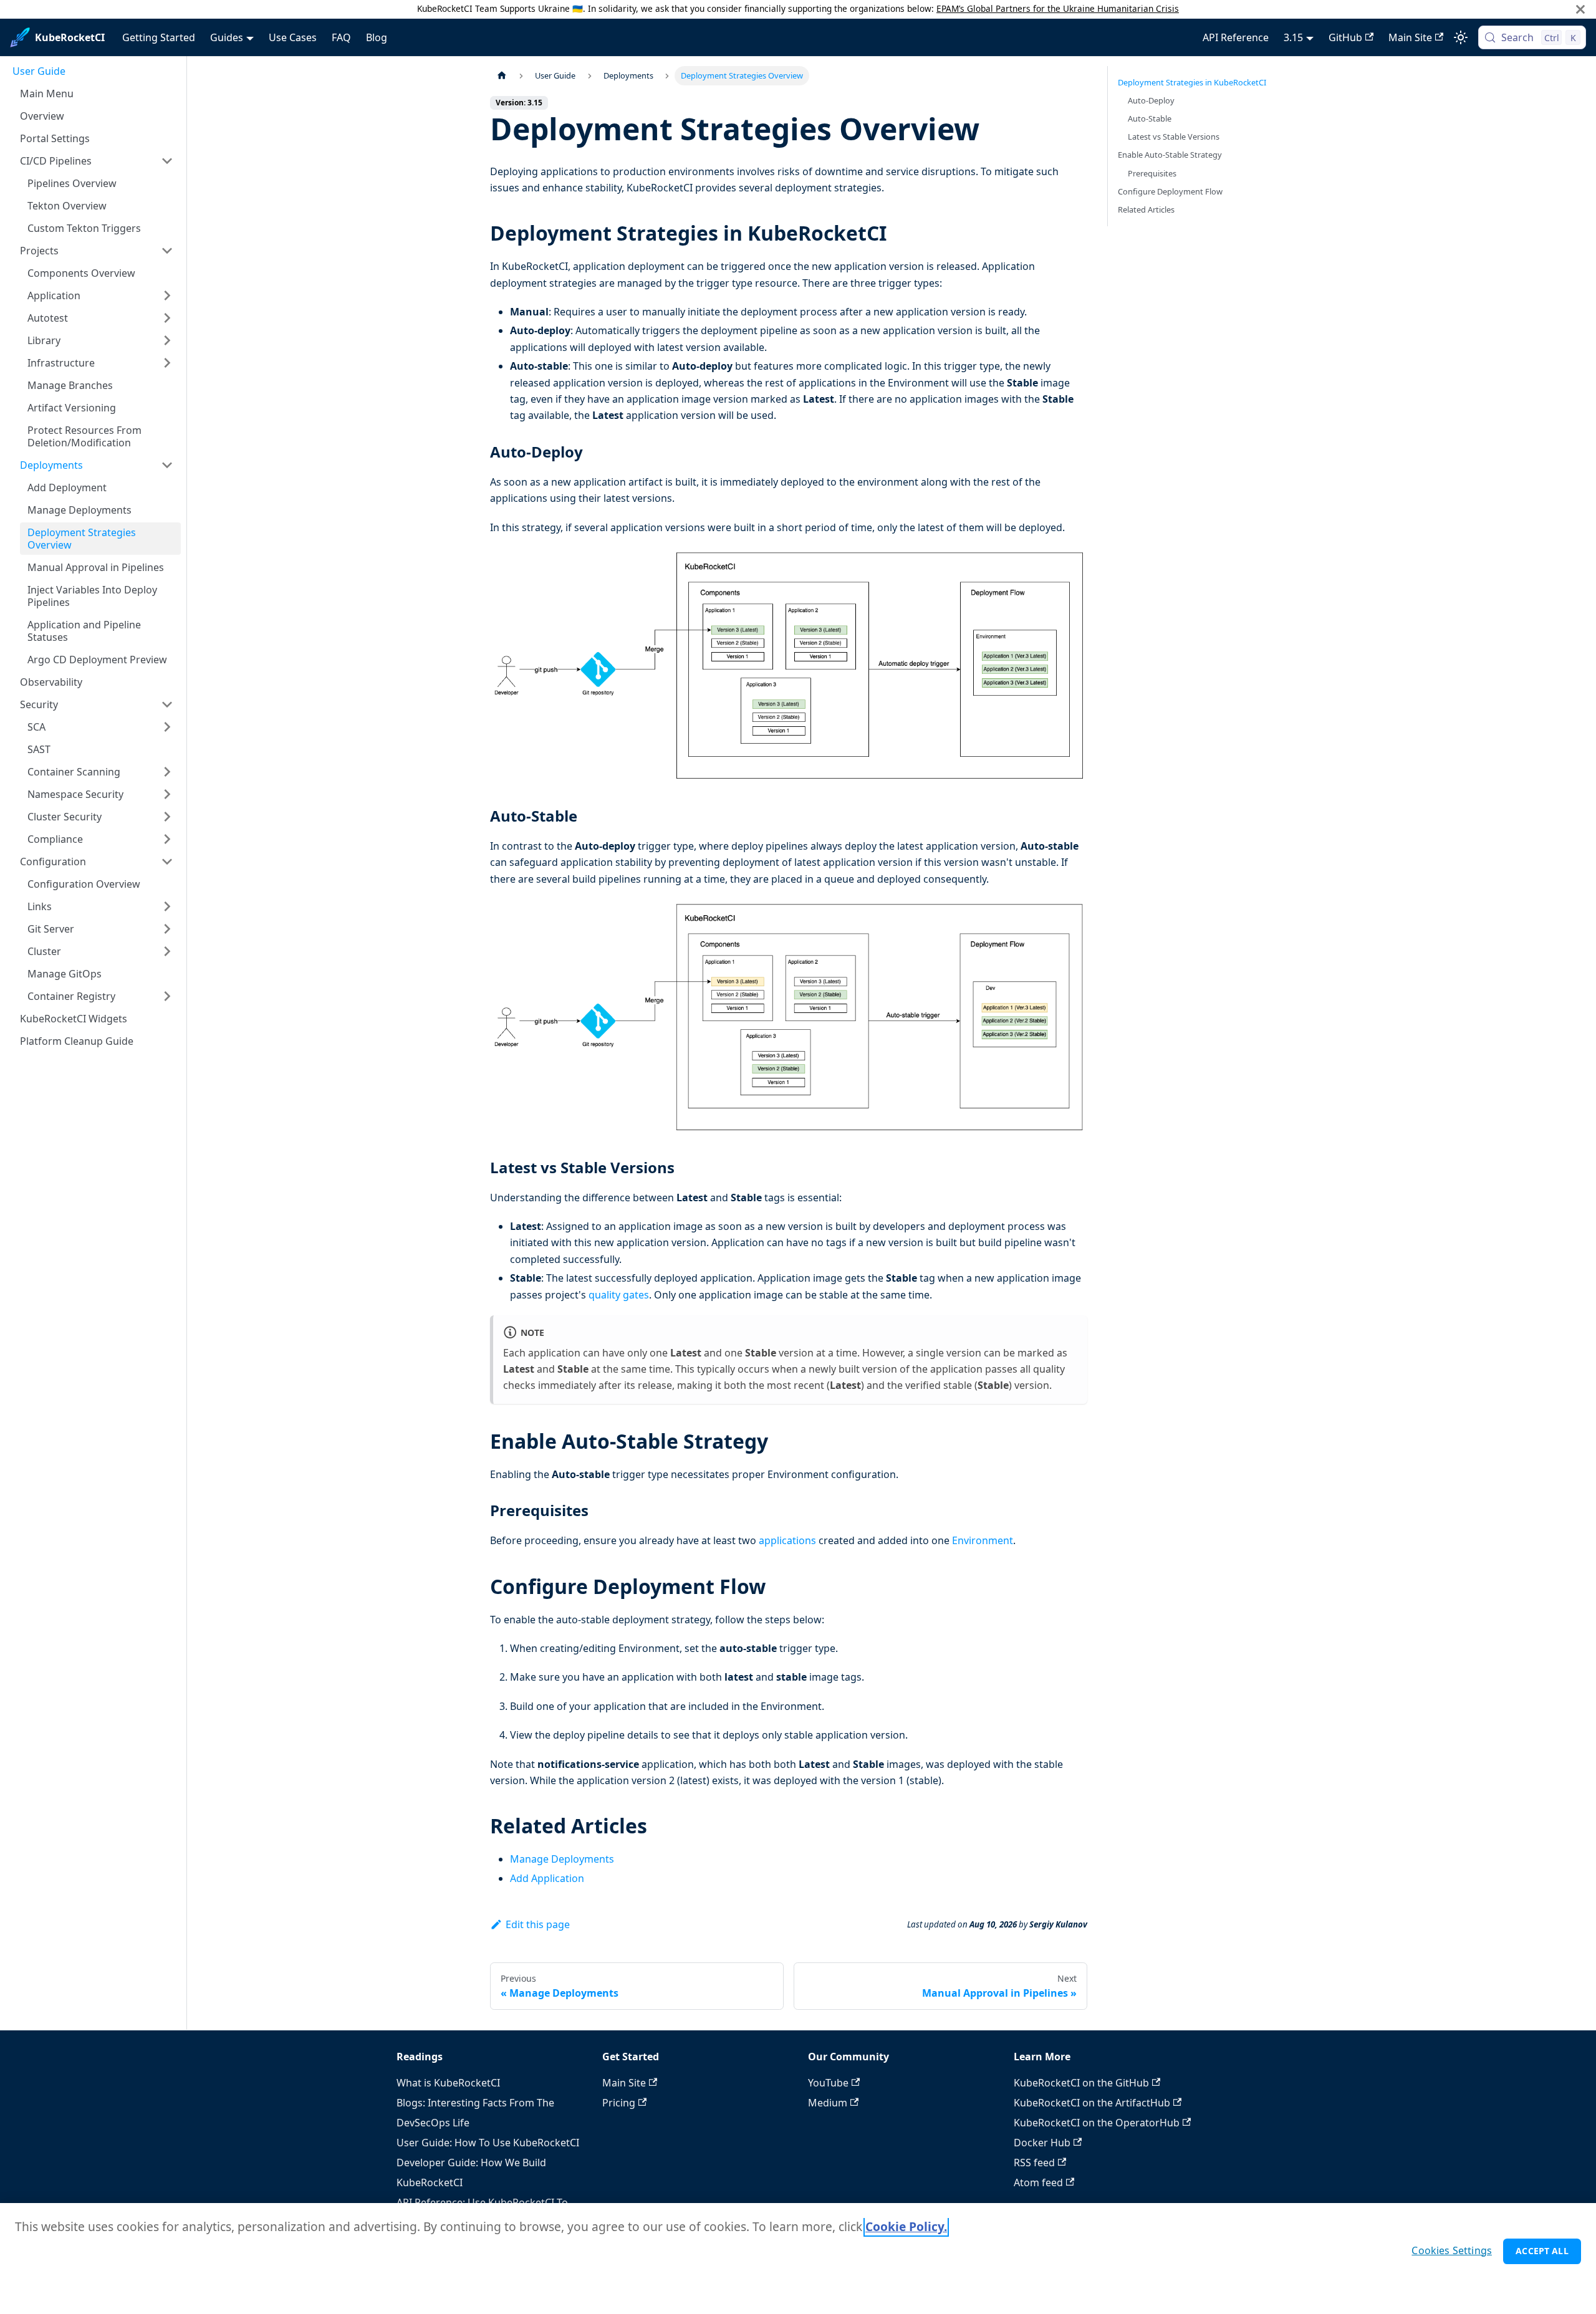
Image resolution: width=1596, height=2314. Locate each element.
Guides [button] (227, 37)
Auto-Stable (1150, 118)
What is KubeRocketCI (448, 2083)
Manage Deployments (562, 1859)
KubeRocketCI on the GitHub (1081, 2083)
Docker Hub (1042, 2143)
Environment (983, 1540)
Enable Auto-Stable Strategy (1170, 155)
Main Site (1410, 37)
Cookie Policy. (906, 2226)
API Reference (1236, 37)
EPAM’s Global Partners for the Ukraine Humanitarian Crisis (1058, 8)
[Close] (1580, 9)
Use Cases (293, 37)
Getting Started (159, 37)
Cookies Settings (1452, 2250)
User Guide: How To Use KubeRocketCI (488, 2143)
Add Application (547, 1878)
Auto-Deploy (1151, 100)
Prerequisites (1152, 173)
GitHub (1345, 37)
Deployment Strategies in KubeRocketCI (1192, 82)
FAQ (341, 37)
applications (787, 1540)
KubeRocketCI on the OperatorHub (1097, 2123)
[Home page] (502, 76)
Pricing (619, 2103)
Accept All (1542, 2251)
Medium (828, 2103)
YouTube (828, 2083)
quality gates (619, 1295)
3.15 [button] (1293, 37)
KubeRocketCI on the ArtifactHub (1092, 2103)
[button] (97, 161)
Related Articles (1146, 209)
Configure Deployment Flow (1170, 191)
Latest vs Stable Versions (1174, 137)
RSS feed (1034, 2163)
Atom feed (1038, 2182)
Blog (377, 37)
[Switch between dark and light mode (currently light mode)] (1461, 37)
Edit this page (538, 1924)
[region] (798, 2259)
